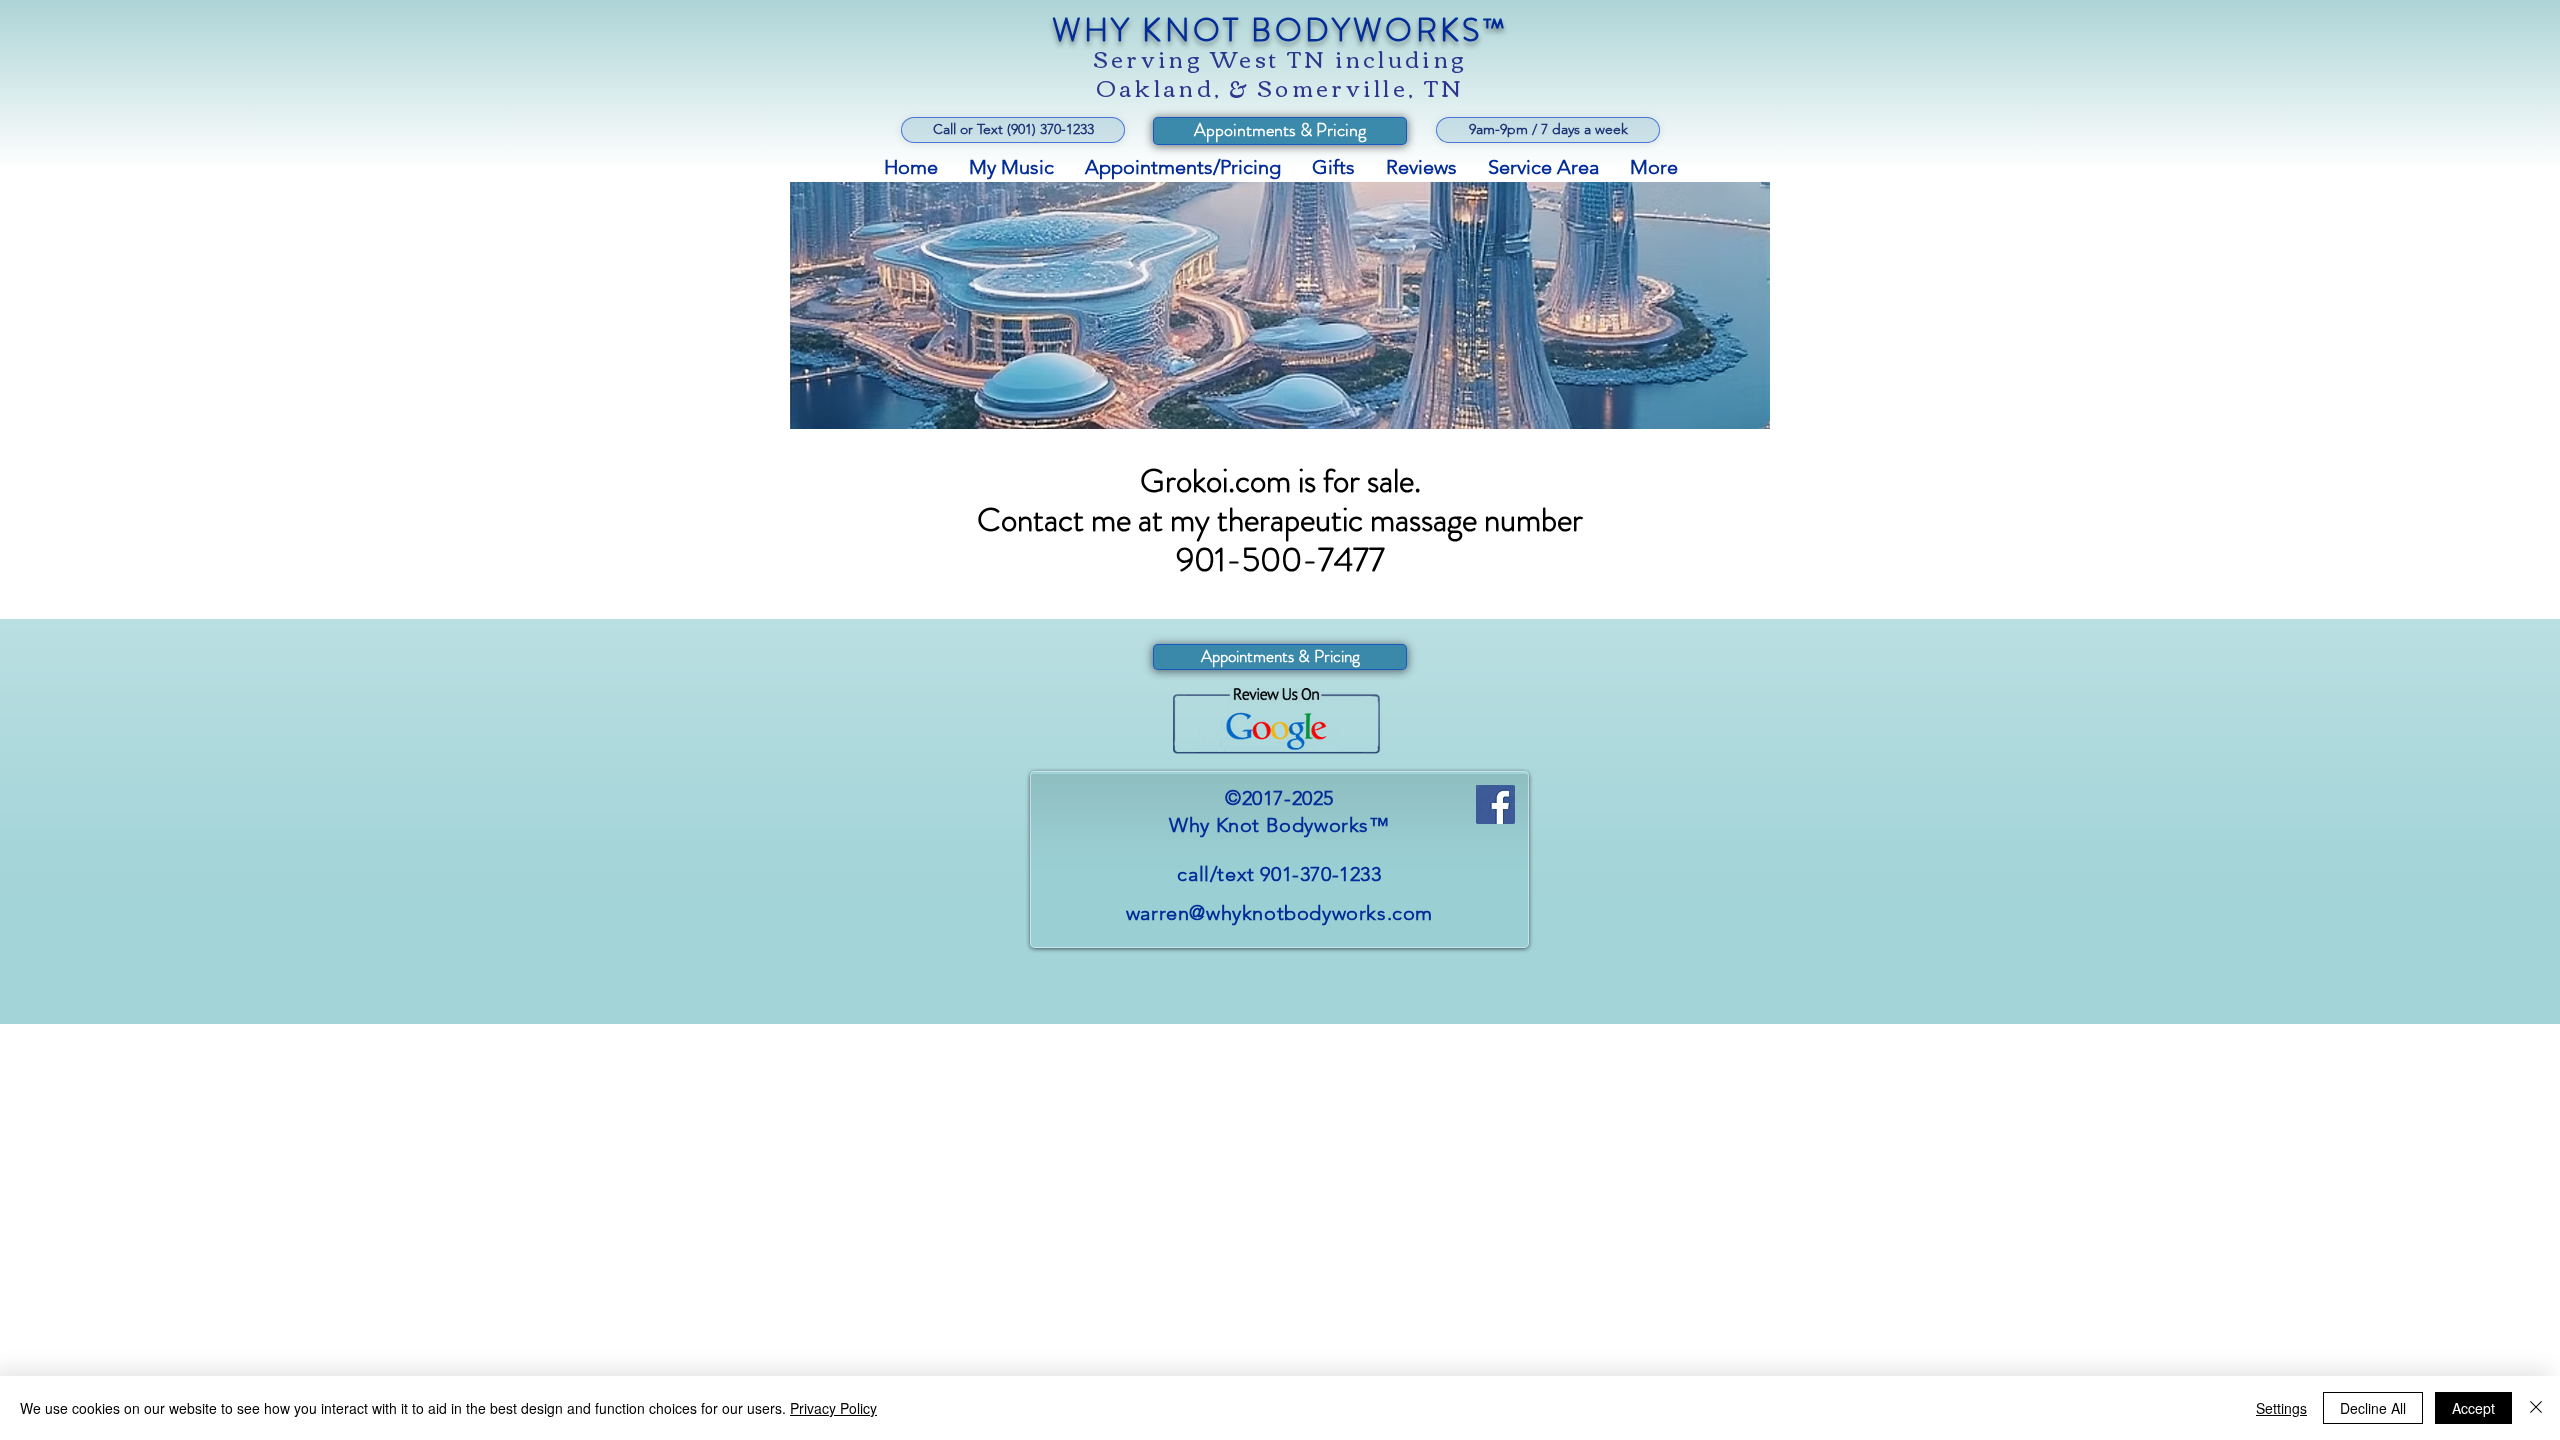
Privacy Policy (833, 1408)
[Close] (2536, 1408)
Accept (2473, 1408)
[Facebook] (1495, 804)
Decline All (2373, 1408)
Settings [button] (2281, 1408)
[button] (1548, 130)
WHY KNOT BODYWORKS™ (1280, 30)
